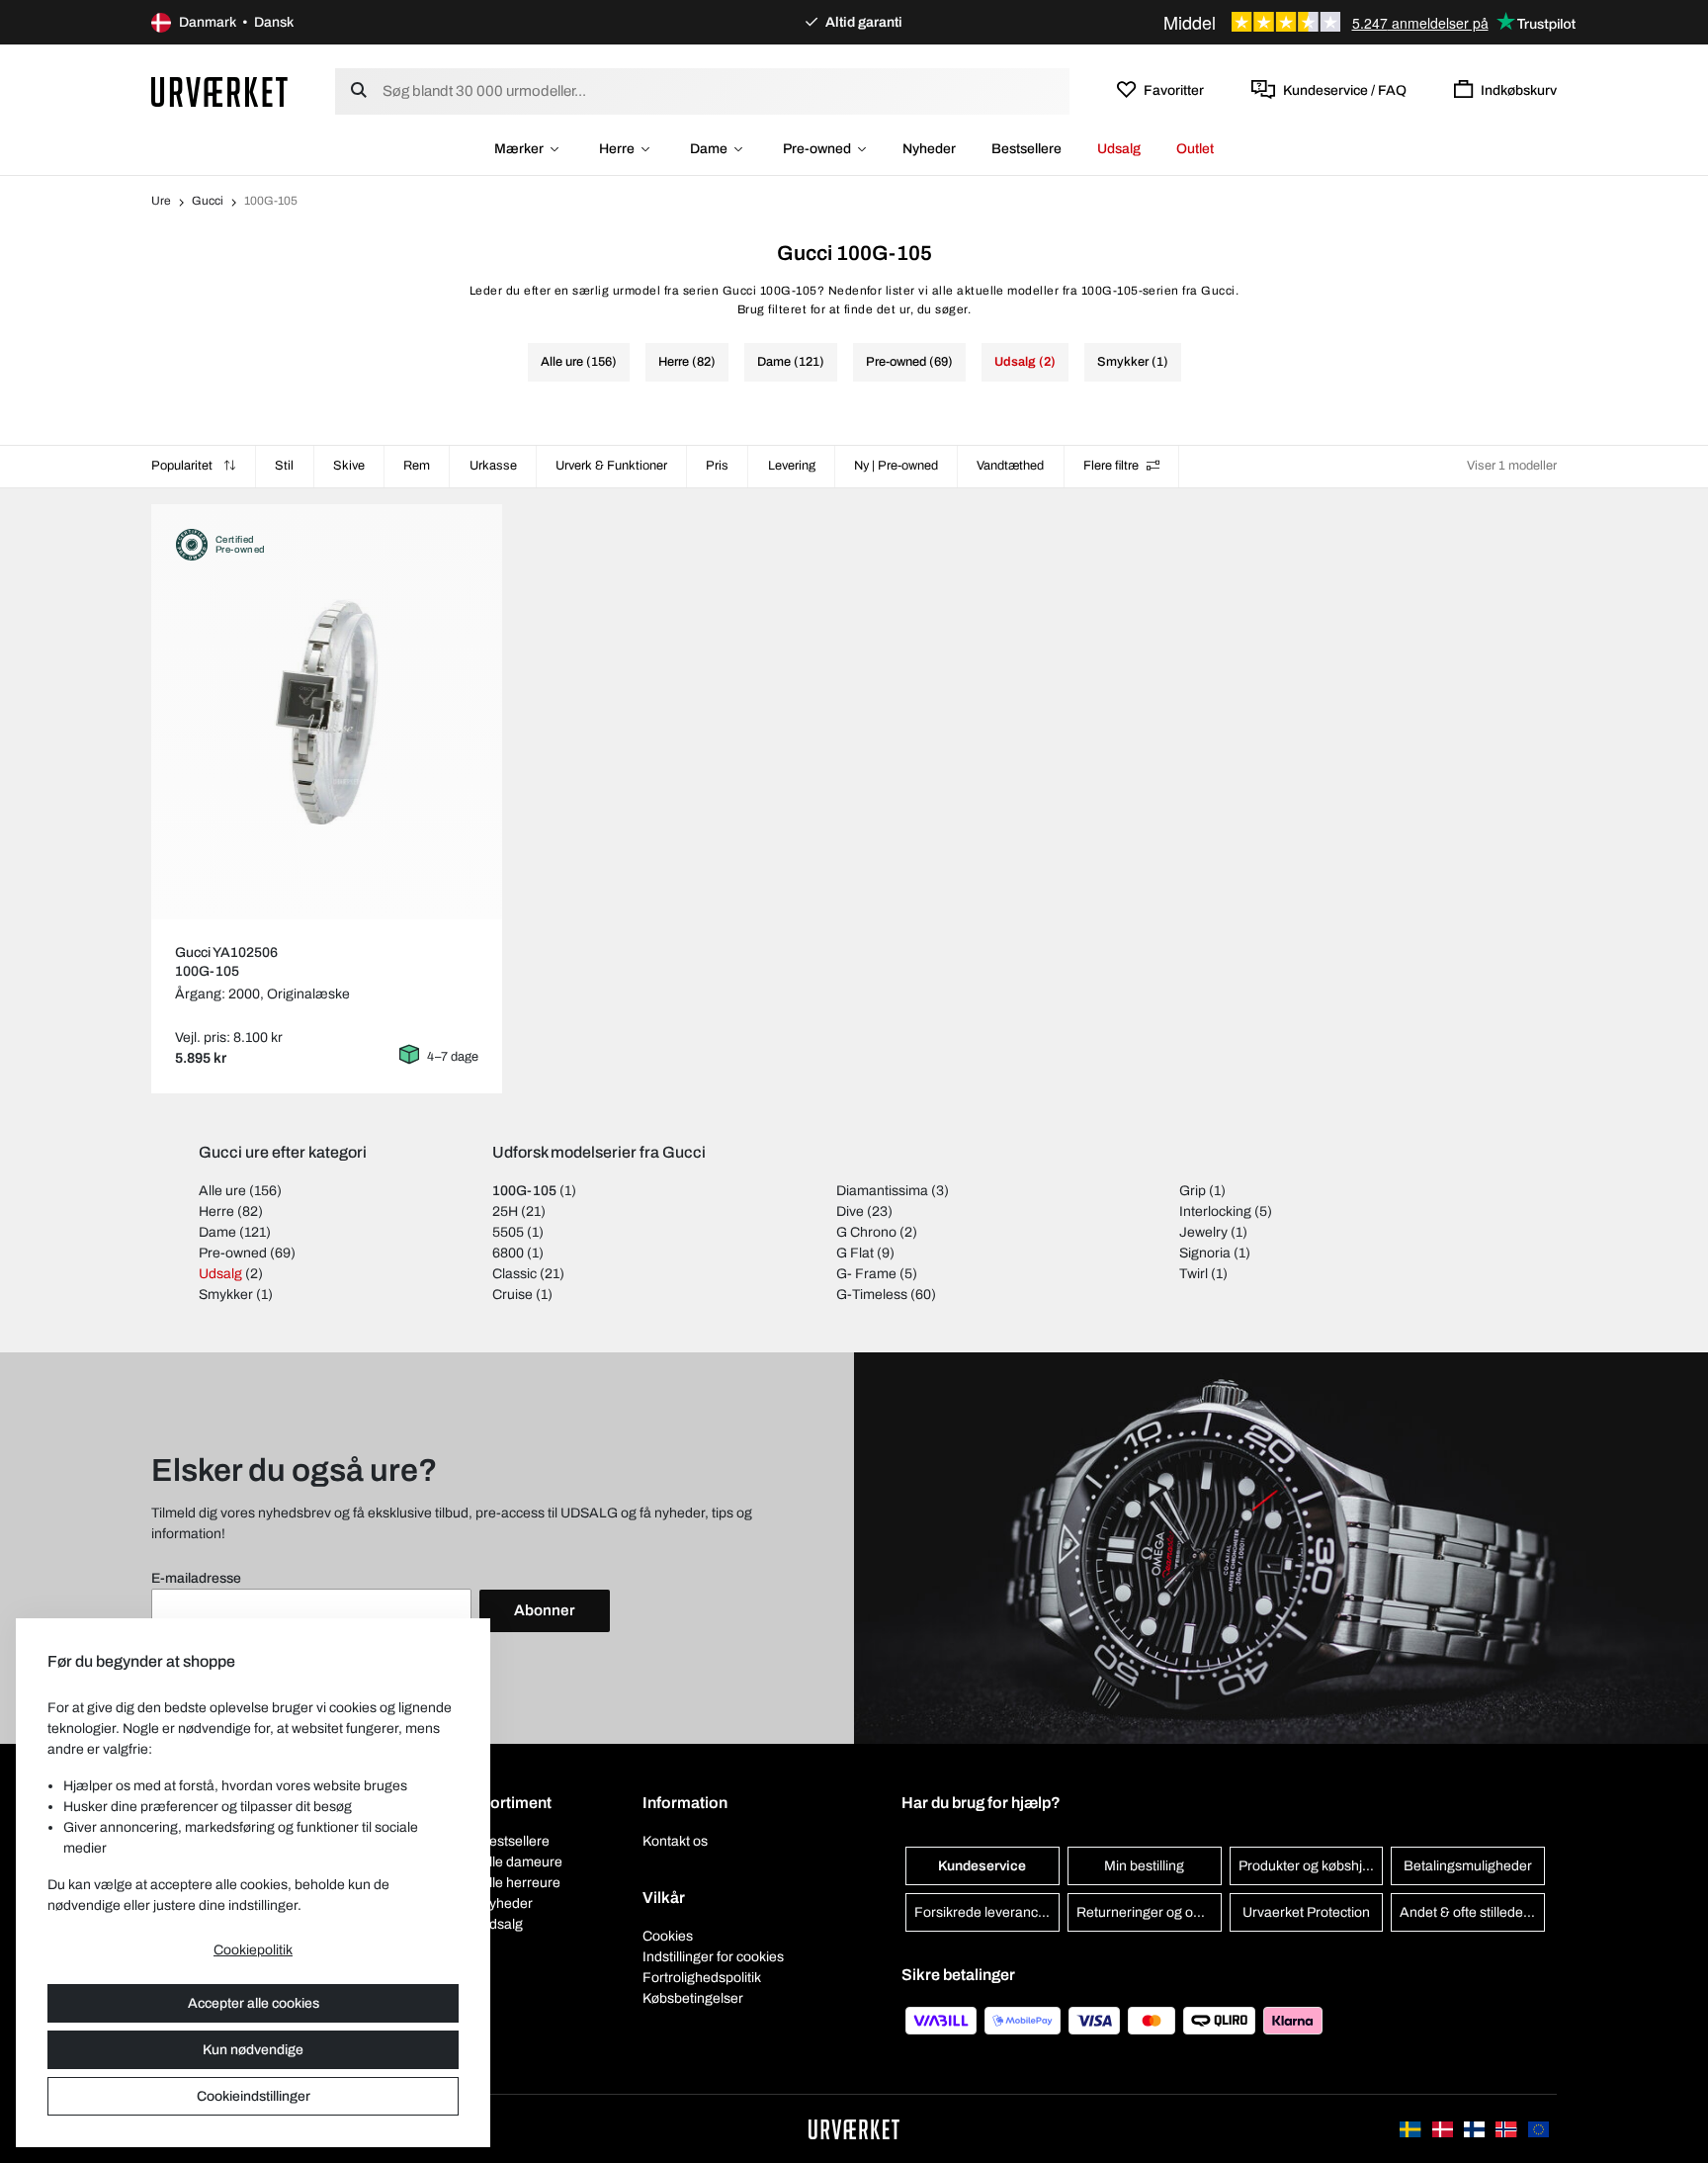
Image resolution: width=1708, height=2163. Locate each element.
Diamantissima (882, 1191)
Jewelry (1203, 1232)
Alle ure (222, 1191)
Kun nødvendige (253, 2050)
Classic (514, 1274)
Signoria (1205, 1253)
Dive (850, 1211)
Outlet (1195, 149)
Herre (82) (687, 362)
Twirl (1194, 1274)
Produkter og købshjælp (1311, 1866)
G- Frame (866, 1274)
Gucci (208, 201)
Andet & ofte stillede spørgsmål (1472, 1912)
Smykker (226, 1295)
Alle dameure (521, 1862)
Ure (161, 201)
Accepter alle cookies (254, 2003)
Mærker (519, 149)
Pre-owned (817, 149)
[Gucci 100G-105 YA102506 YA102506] (326, 712)
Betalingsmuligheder (1468, 1866)
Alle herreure (520, 1883)
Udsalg (1119, 149)
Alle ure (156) (579, 362)
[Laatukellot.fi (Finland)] (1476, 2129)
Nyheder (929, 149)
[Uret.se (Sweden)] (1411, 2129)
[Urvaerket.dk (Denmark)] (1444, 2129)
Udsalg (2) (1025, 362)
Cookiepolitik (253, 1950)
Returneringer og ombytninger (1149, 1912)
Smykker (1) (1133, 362)
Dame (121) (791, 362)
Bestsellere (1026, 149)
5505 (508, 1232)
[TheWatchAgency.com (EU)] (1538, 2129)
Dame (709, 149)
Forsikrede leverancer (982, 1912)
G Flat (855, 1253)
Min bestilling (1144, 1866)
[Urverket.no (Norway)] (1507, 2129)
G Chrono (866, 1232)
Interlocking (1215, 1211)
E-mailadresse (196, 1578)
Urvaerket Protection (1306, 1912)
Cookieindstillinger (254, 2096)
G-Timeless (872, 1295)
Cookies (668, 1936)
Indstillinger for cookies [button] (713, 1957)
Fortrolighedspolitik (702, 1978)
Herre (617, 149)
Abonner (545, 1610)
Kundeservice (982, 1866)
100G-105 (524, 1191)
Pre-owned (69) (909, 362)
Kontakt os (675, 1841)
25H (505, 1211)
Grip (1193, 1191)
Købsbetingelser (693, 1998)
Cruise (512, 1295)
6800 (508, 1253)
